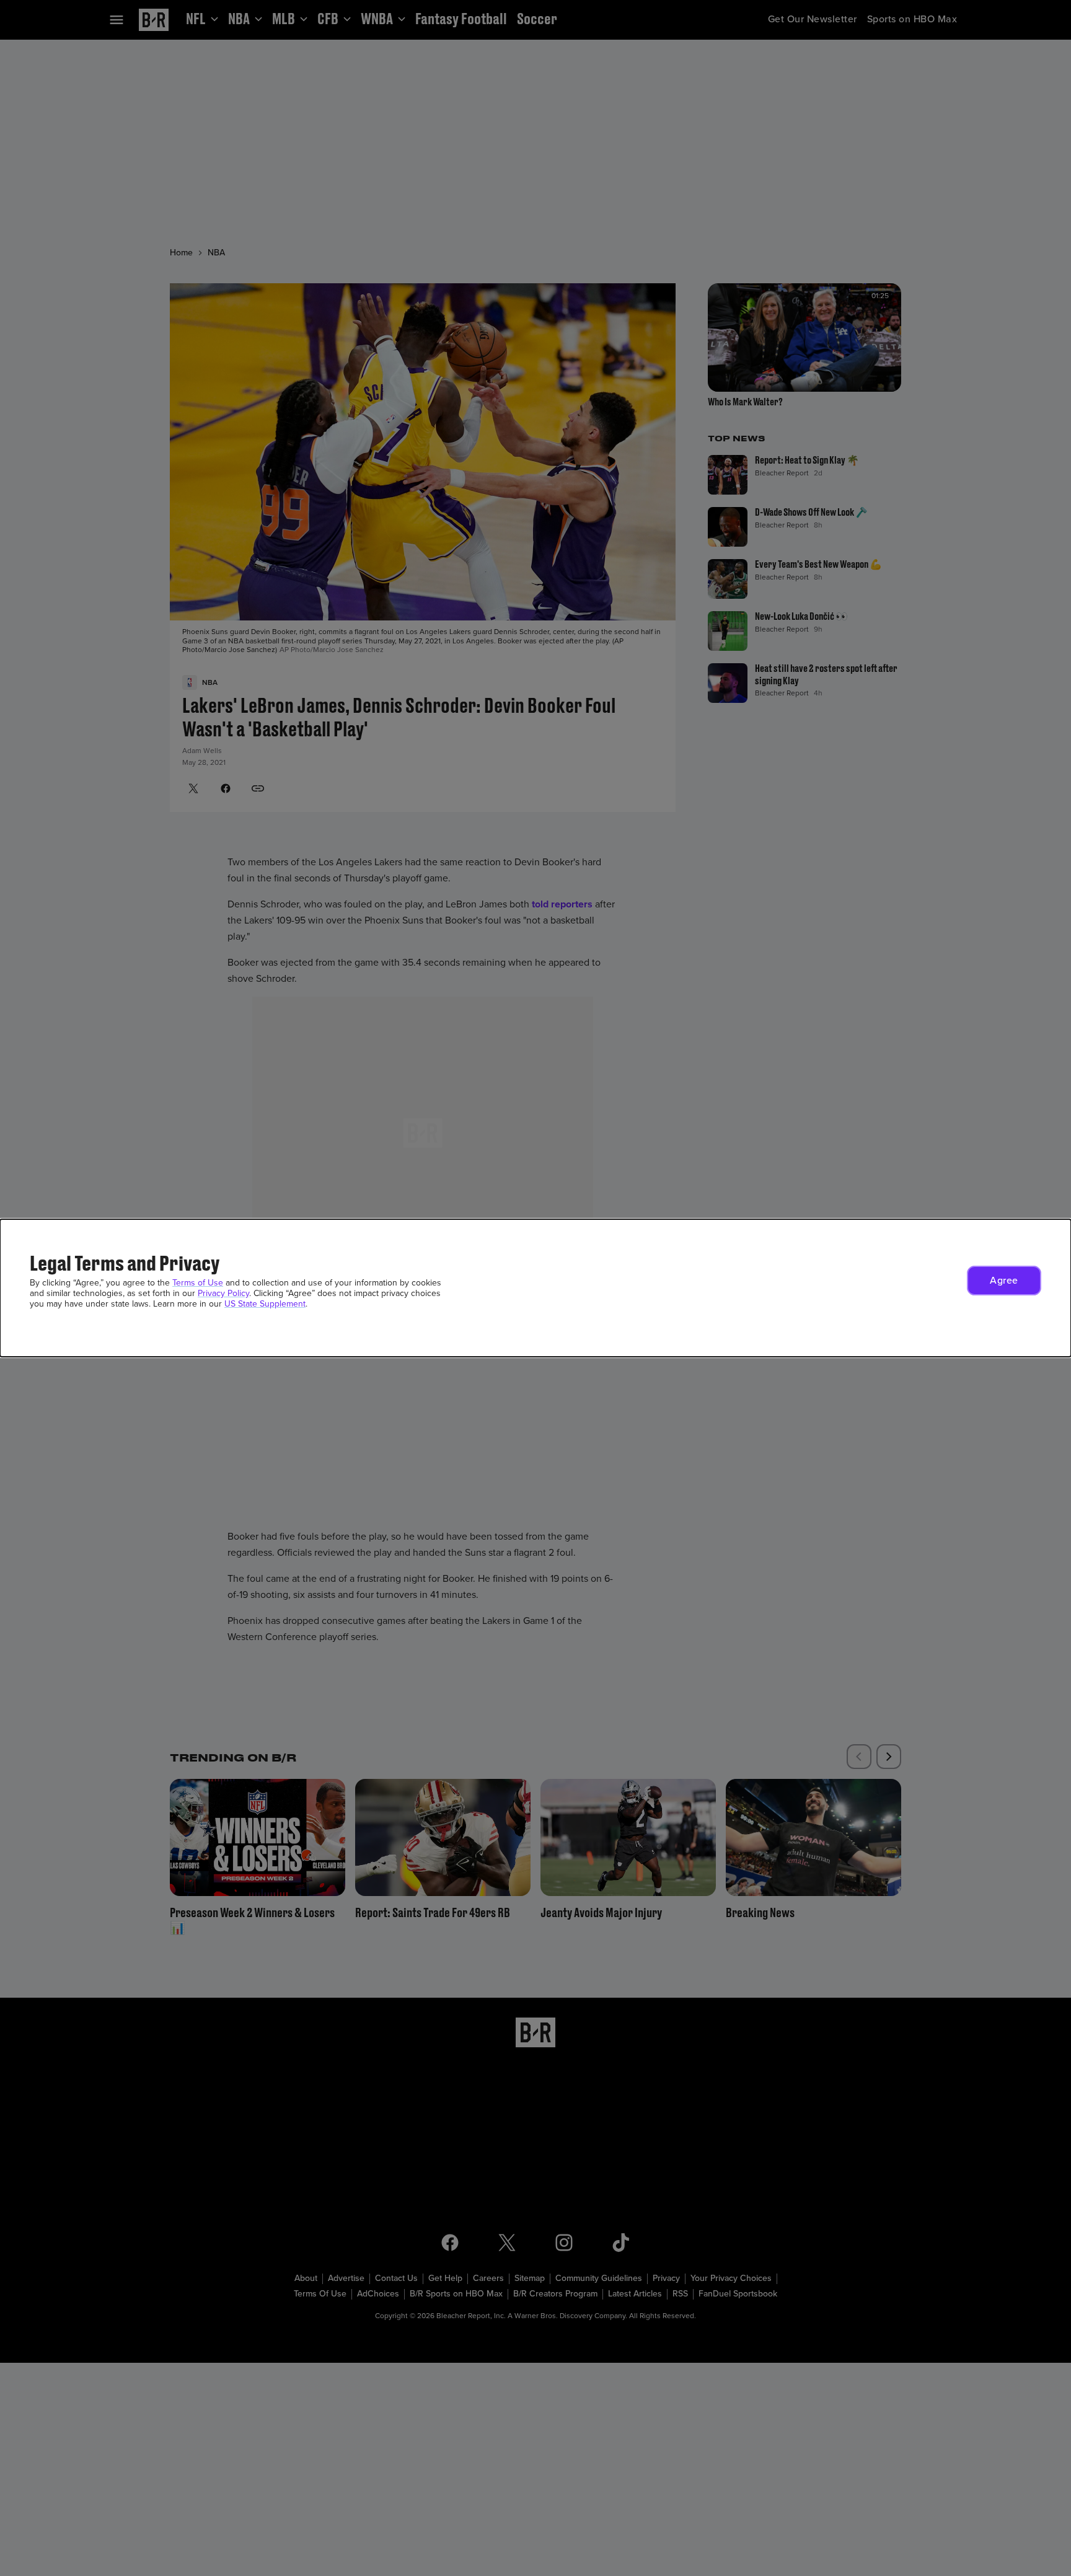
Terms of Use (198, 1283)
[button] (1004, 1281)
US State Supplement (265, 1304)
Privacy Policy (223, 1293)
